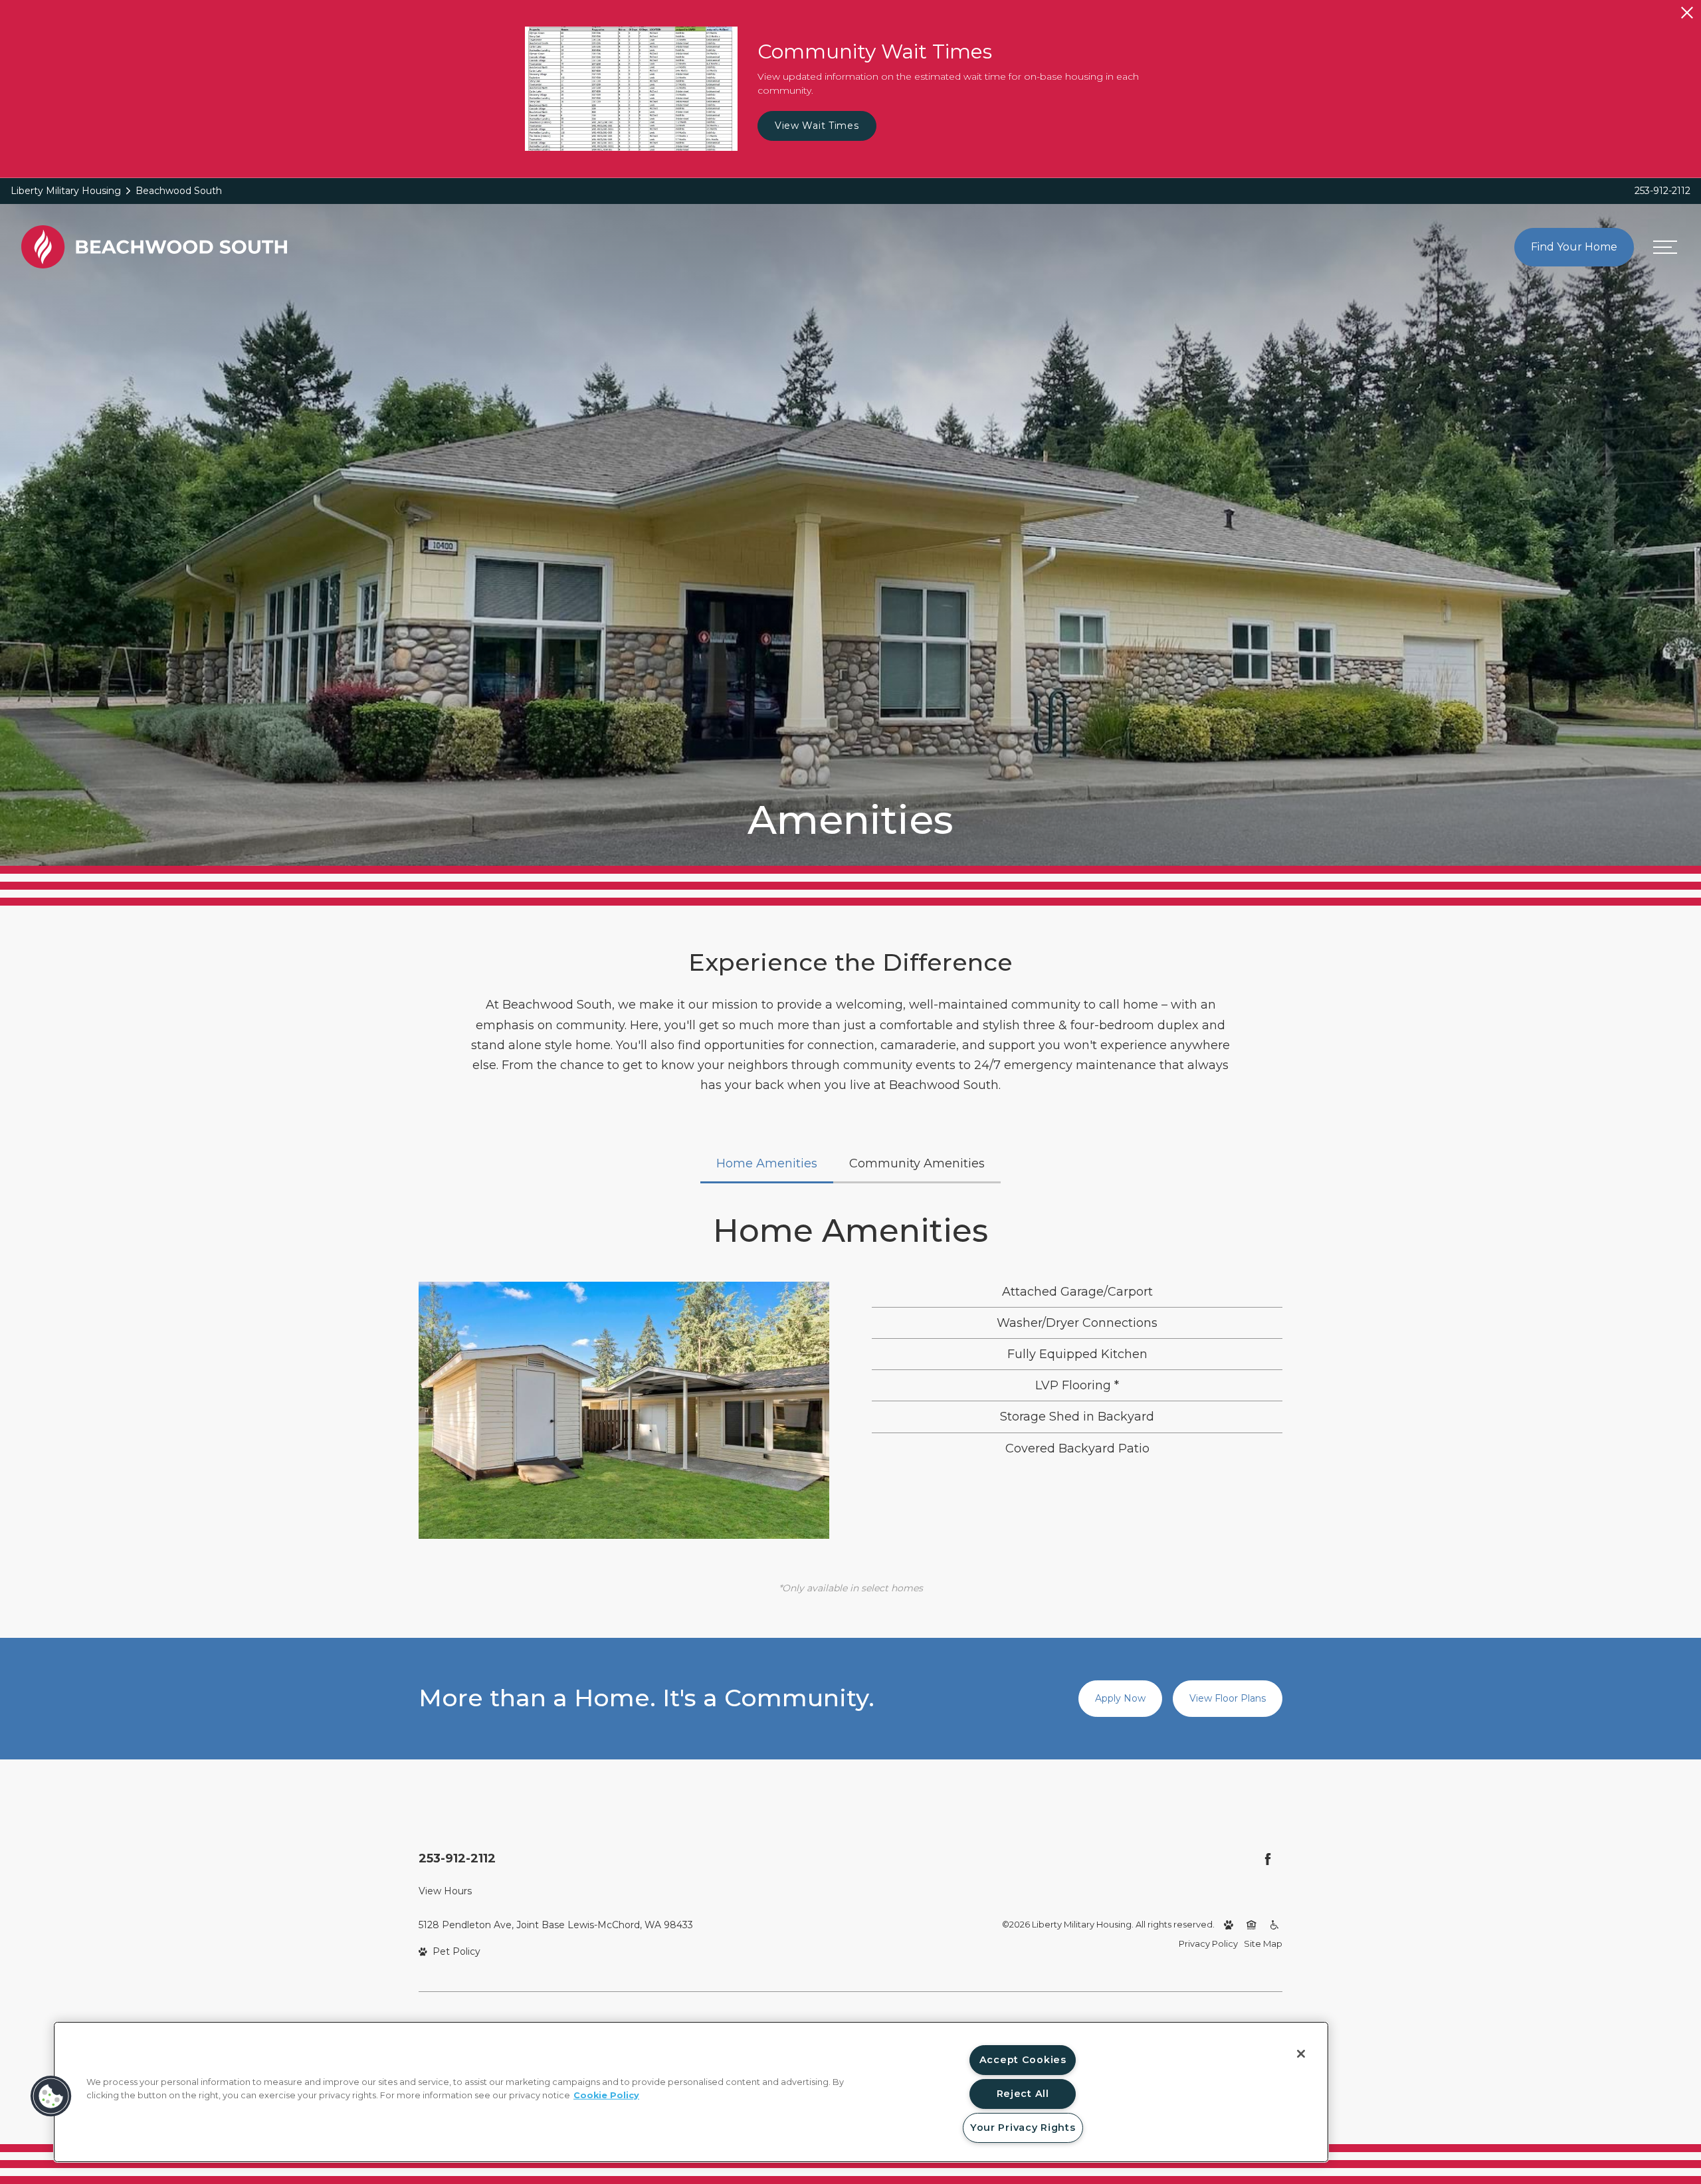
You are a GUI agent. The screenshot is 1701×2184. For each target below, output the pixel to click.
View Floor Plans (1228, 1698)
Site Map (1263, 1943)
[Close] (1301, 2054)
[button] (51, 2096)
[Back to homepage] (154, 247)
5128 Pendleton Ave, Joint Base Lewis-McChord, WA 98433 (556, 1925)
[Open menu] (1665, 247)
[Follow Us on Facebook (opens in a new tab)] (1268, 1859)
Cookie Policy (606, 2095)
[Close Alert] (1687, 13)
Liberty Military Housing (66, 191)
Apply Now (1120, 1698)
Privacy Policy (1208, 1943)
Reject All (1023, 2094)
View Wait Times (817, 126)
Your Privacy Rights (1023, 2128)
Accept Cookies (1023, 2060)
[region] (691, 2092)
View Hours (445, 1891)
